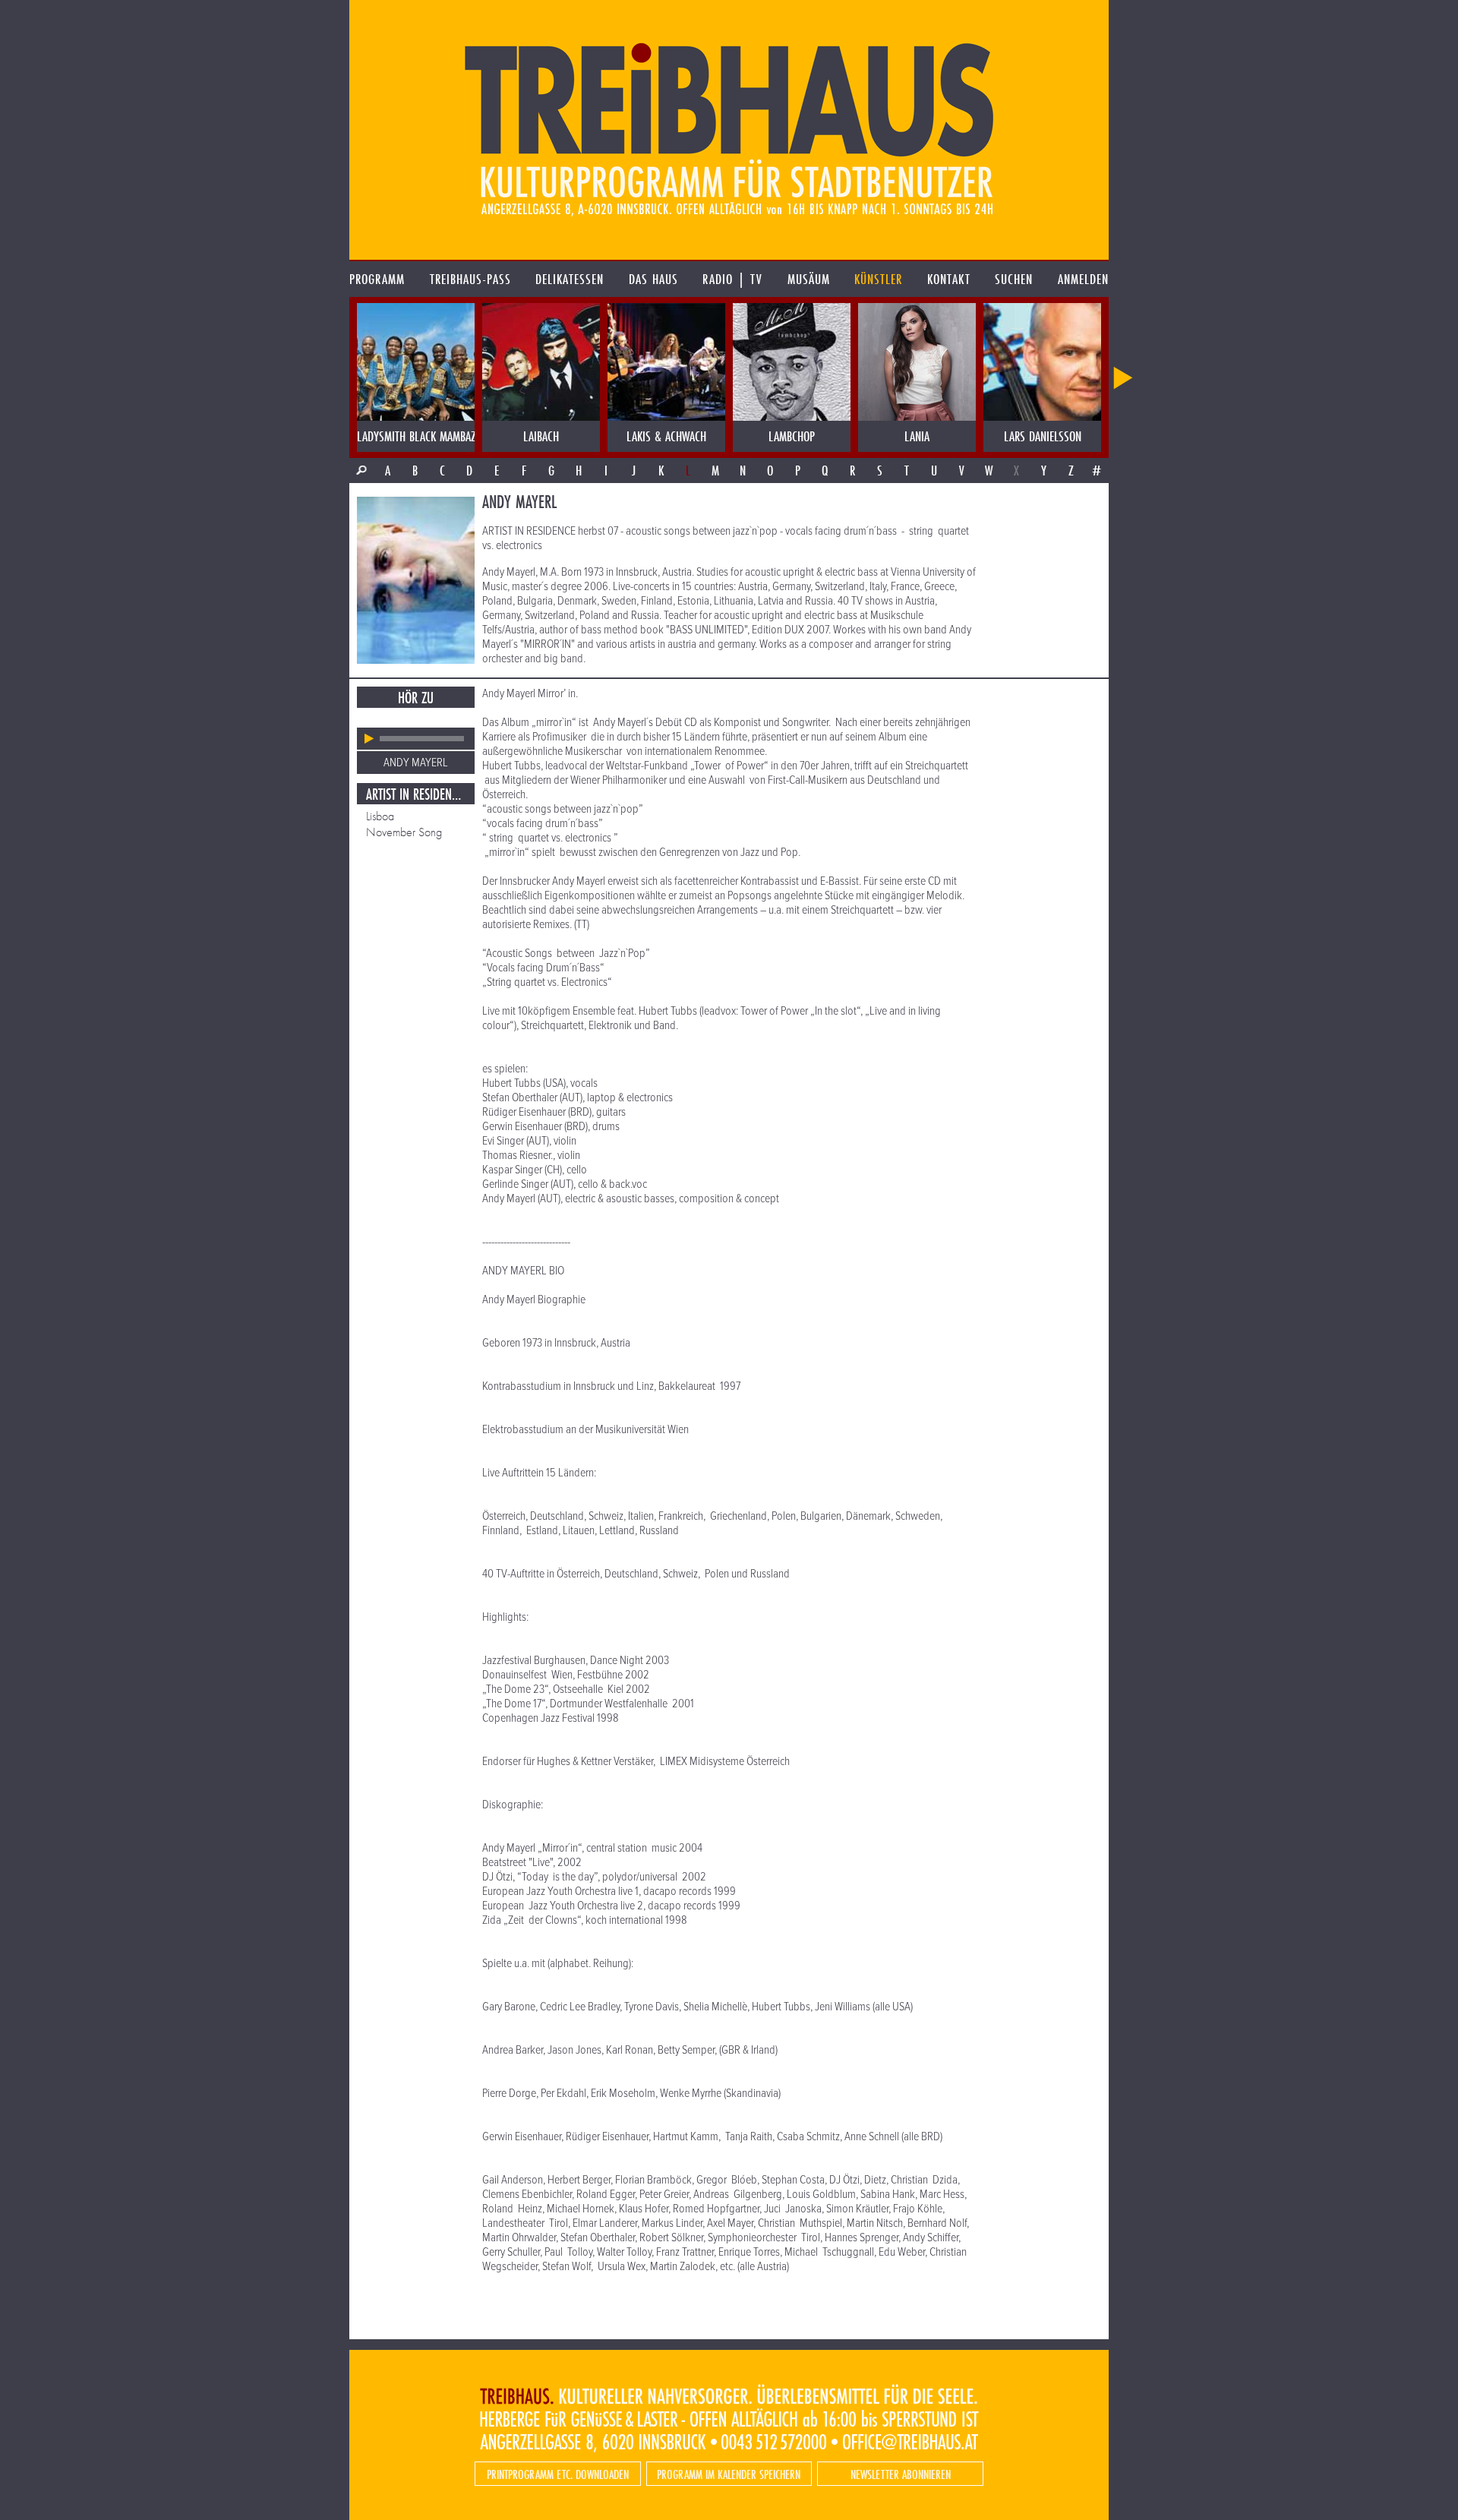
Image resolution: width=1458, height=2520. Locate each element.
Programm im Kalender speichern (729, 2474)
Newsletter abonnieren (901, 2474)
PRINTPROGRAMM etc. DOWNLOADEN (558, 2474)
